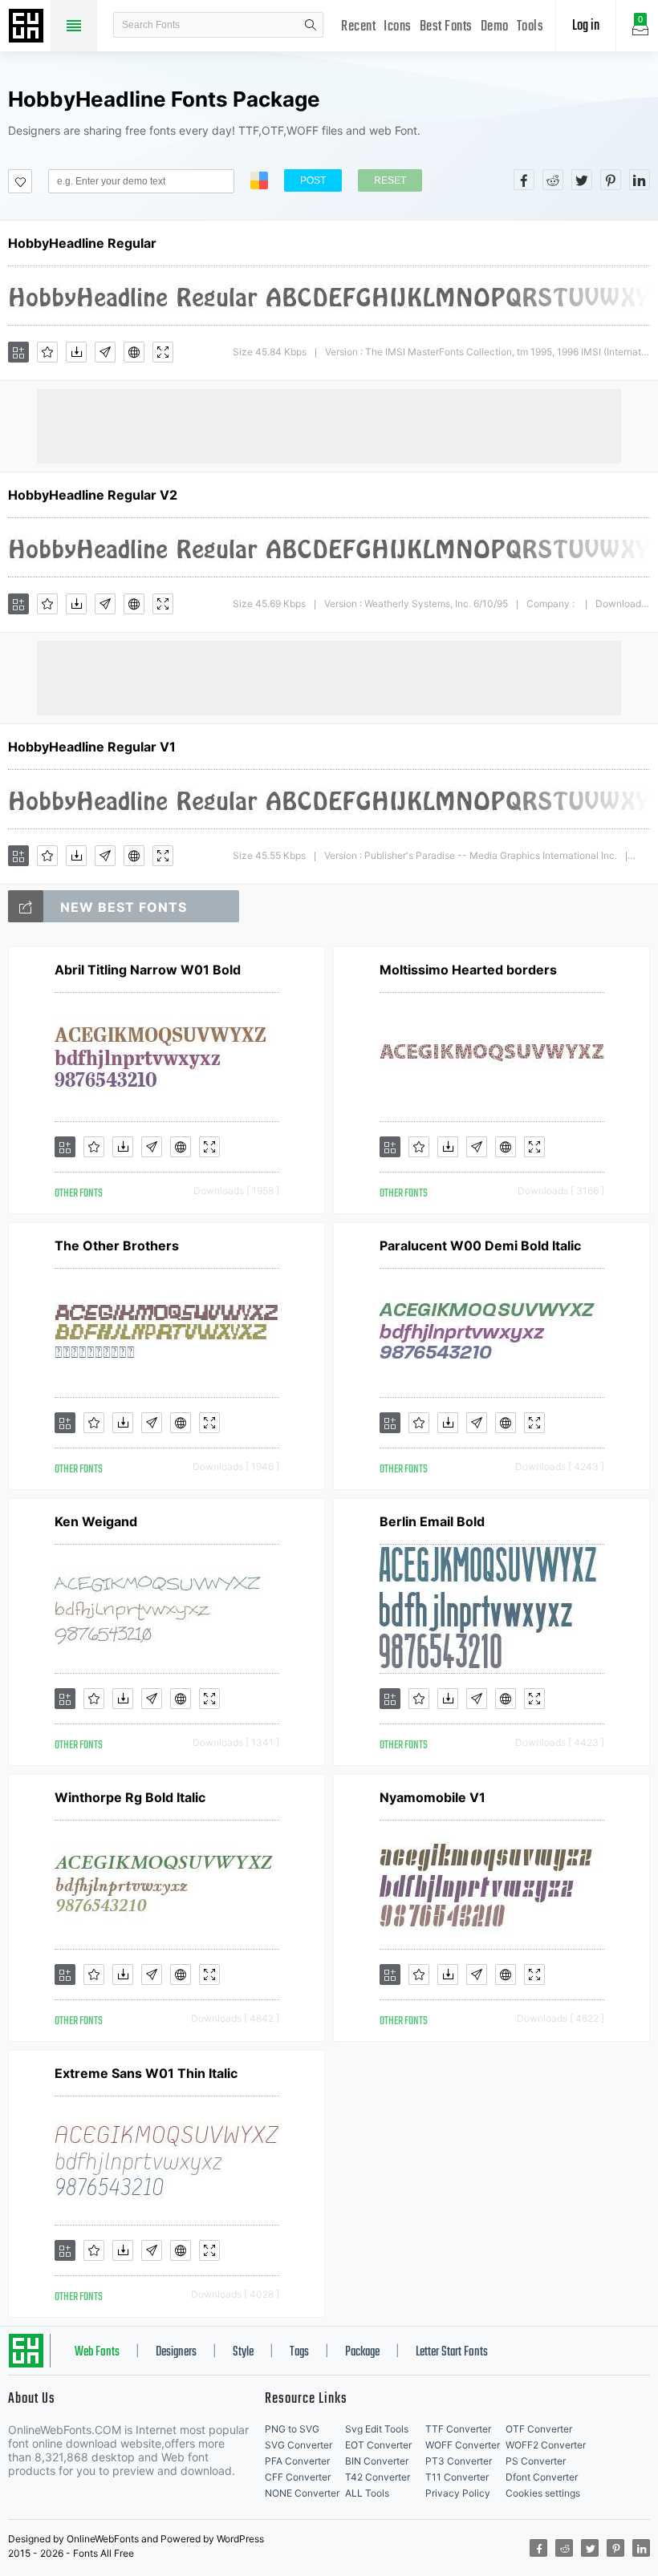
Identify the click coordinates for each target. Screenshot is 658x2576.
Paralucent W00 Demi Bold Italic (480, 1245)
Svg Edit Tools (377, 2429)
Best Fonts (446, 27)
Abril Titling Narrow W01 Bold (148, 970)
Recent (358, 27)
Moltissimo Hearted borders (468, 970)
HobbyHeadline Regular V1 (92, 747)
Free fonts (28, 27)
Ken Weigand (96, 1521)
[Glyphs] (105, 352)
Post (313, 180)
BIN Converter (377, 2461)
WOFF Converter (463, 2445)
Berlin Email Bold (432, 1521)
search (311, 25)
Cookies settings (543, 2493)
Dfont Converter (542, 2477)
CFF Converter (298, 2477)
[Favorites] (47, 352)
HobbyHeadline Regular (82, 243)
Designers (176, 2352)
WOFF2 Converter (546, 2445)
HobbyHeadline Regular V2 (93, 495)
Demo (495, 27)
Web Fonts (97, 2352)
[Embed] (134, 352)
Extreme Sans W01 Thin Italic (146, 2073)
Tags (299, 2352)
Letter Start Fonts (452, 2352)
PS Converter (536, 2461)
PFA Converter (297, 2461)
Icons (398, 27)
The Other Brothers (117, 1245)
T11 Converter (457, 2477)
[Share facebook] (524, 180)
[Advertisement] (329, 425)
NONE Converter (302, 2493)
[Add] (18, 352)
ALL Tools (367, 2493)
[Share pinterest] (611, 180)
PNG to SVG (292, 2429)
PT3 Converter (459, 2461)
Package (362, 2352)
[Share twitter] (582, 180)
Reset (390, 180)
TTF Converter (458, 2429)
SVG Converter (299, 2445)
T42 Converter (378, 2477)
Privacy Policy (458, 2493)
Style (243, 2352)
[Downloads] (76, 352)
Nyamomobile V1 (433, 1797)
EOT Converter (378, 2445)
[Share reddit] (553, 180)
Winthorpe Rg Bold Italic (130, 1797)
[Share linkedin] (640, 180)
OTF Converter (539, 2429)
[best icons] (26, 906)
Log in (586, 26)
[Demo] (163, 352)
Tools (530, 27)
